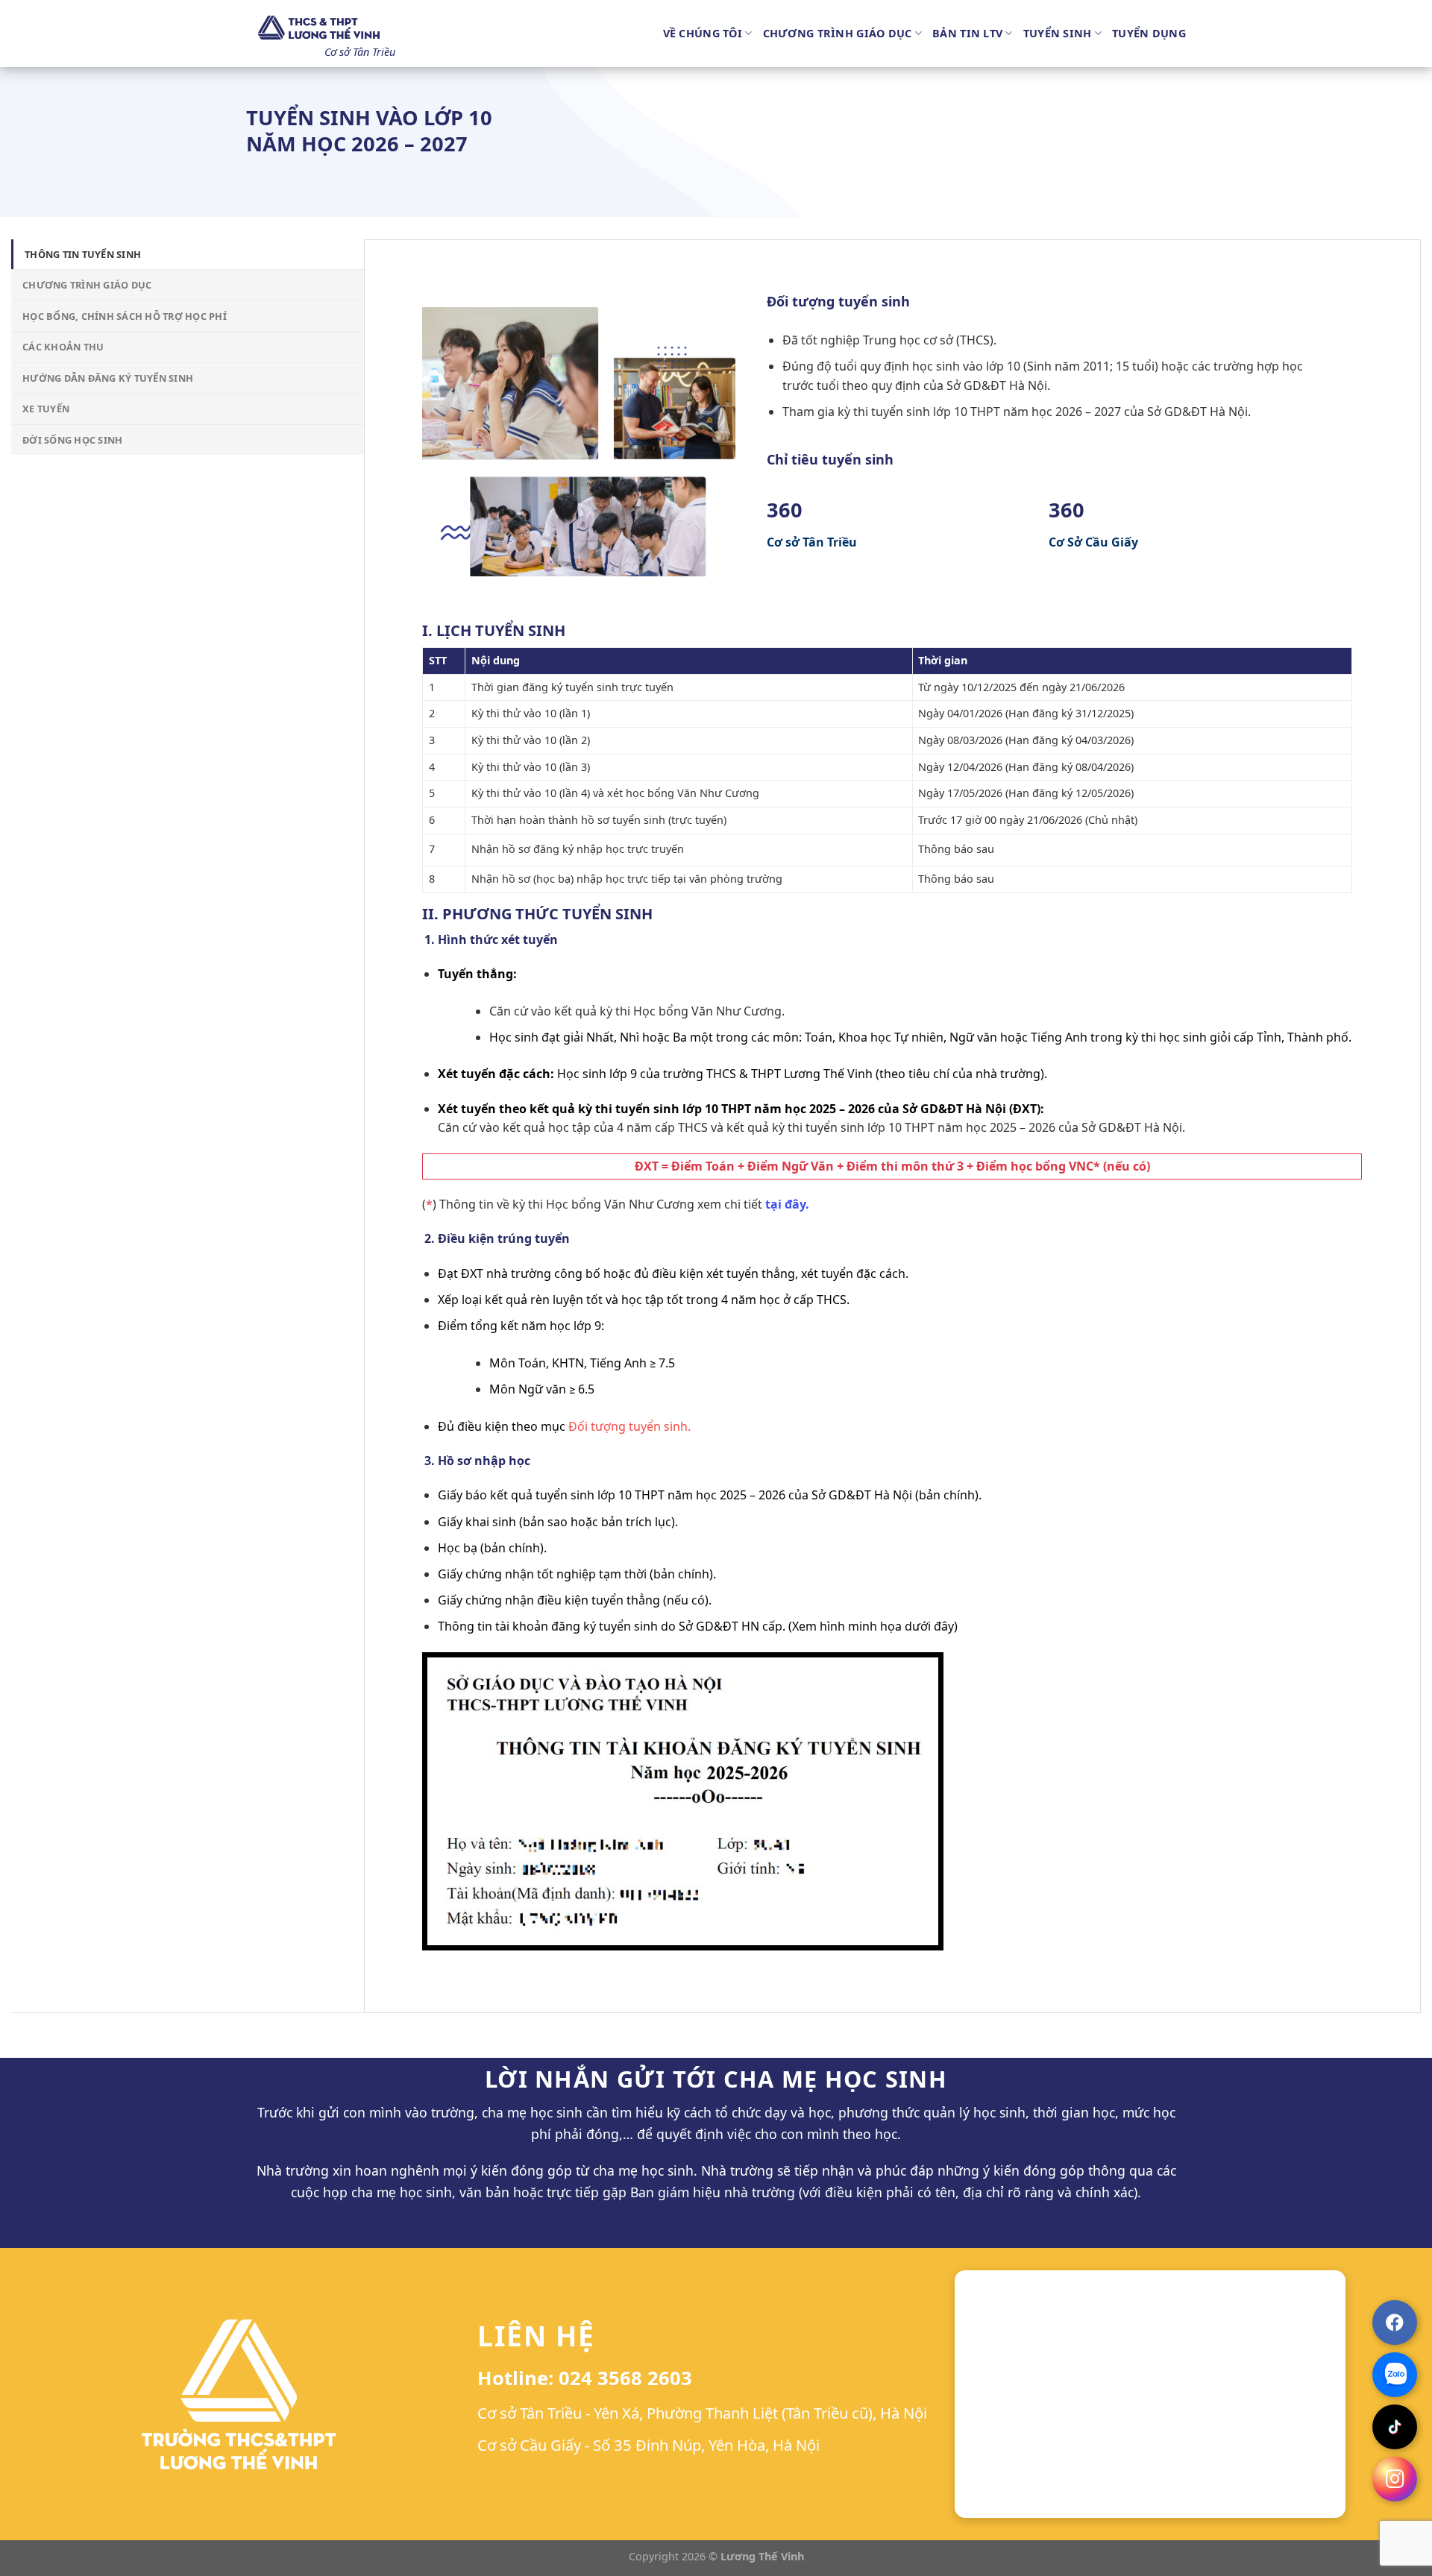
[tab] (188, 254)
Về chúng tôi (703, 33)
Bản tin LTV (967, 33)
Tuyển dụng (1149, 33)
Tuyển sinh (1058, 33)
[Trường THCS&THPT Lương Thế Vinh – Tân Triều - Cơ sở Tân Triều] (321, 28)
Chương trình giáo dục (838, 33)
